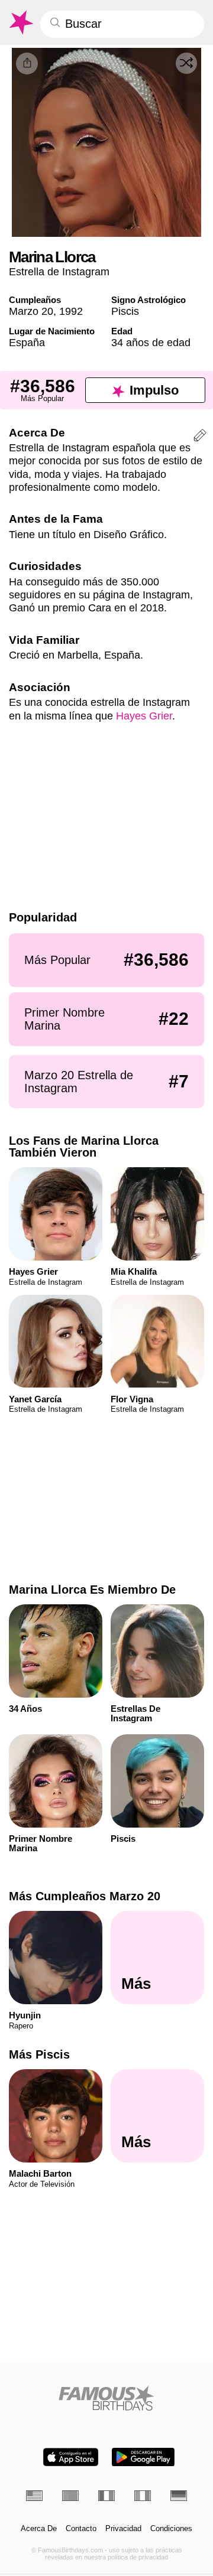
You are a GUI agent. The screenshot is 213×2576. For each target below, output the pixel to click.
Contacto (81, 2529)
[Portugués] (70, 2496)
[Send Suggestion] (200, 437)
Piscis (125, 311)
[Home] (107, 2398)
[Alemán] (179, 2496)
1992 (71, 311)
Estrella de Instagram (59, 271)
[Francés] (106, 2496)
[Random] (186, 63)
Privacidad (123, 2529)
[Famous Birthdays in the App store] (71, 2457)
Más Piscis (39, 2054)
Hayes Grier (144, 716)
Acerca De (39, 2529)
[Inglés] (34, 2496)
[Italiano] (143, 2496)
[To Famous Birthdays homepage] (20, 22)
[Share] (27, 63)
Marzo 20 (31, 311)
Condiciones (171, 2529)
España (27, 342)
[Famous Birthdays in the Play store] (143, 2457)
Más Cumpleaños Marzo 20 (85, 1896)
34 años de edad (151, 342)
